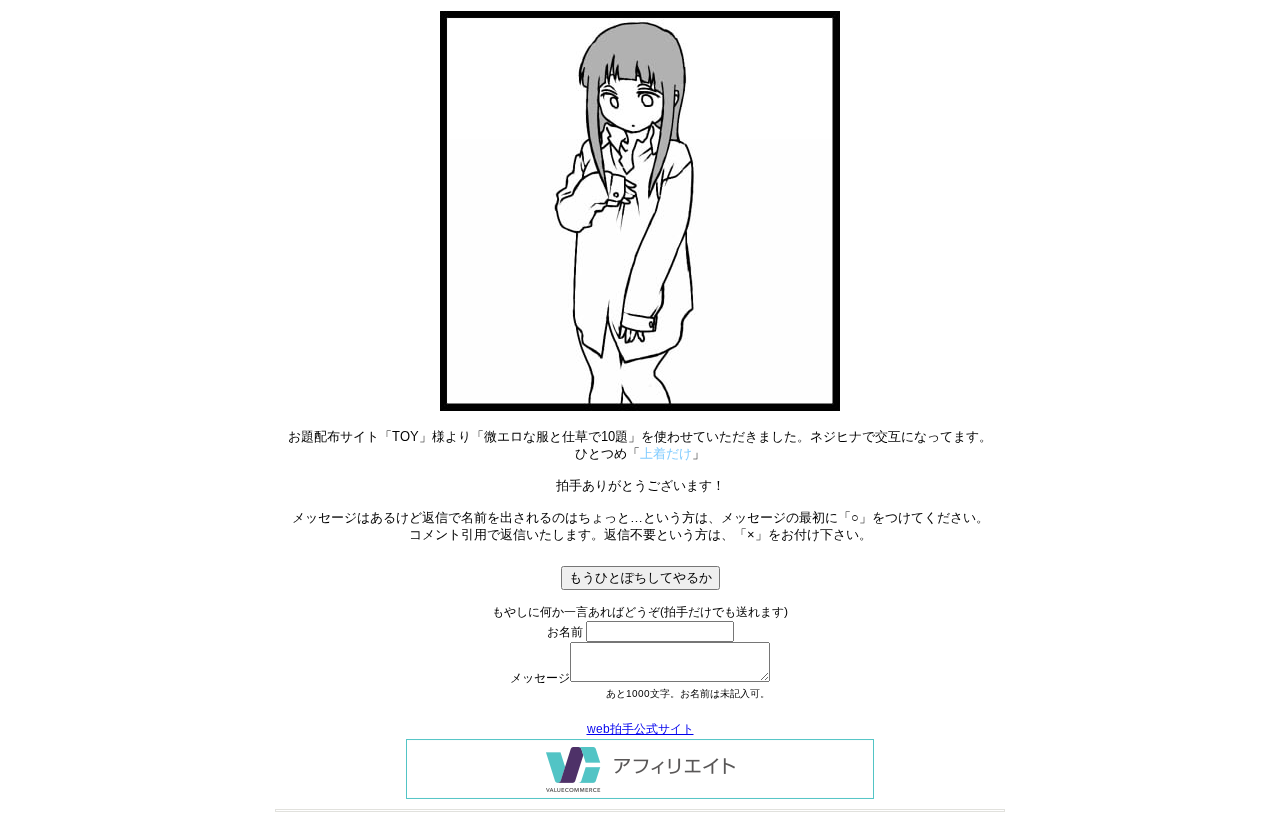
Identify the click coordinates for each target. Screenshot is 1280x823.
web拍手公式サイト (640, 729)
